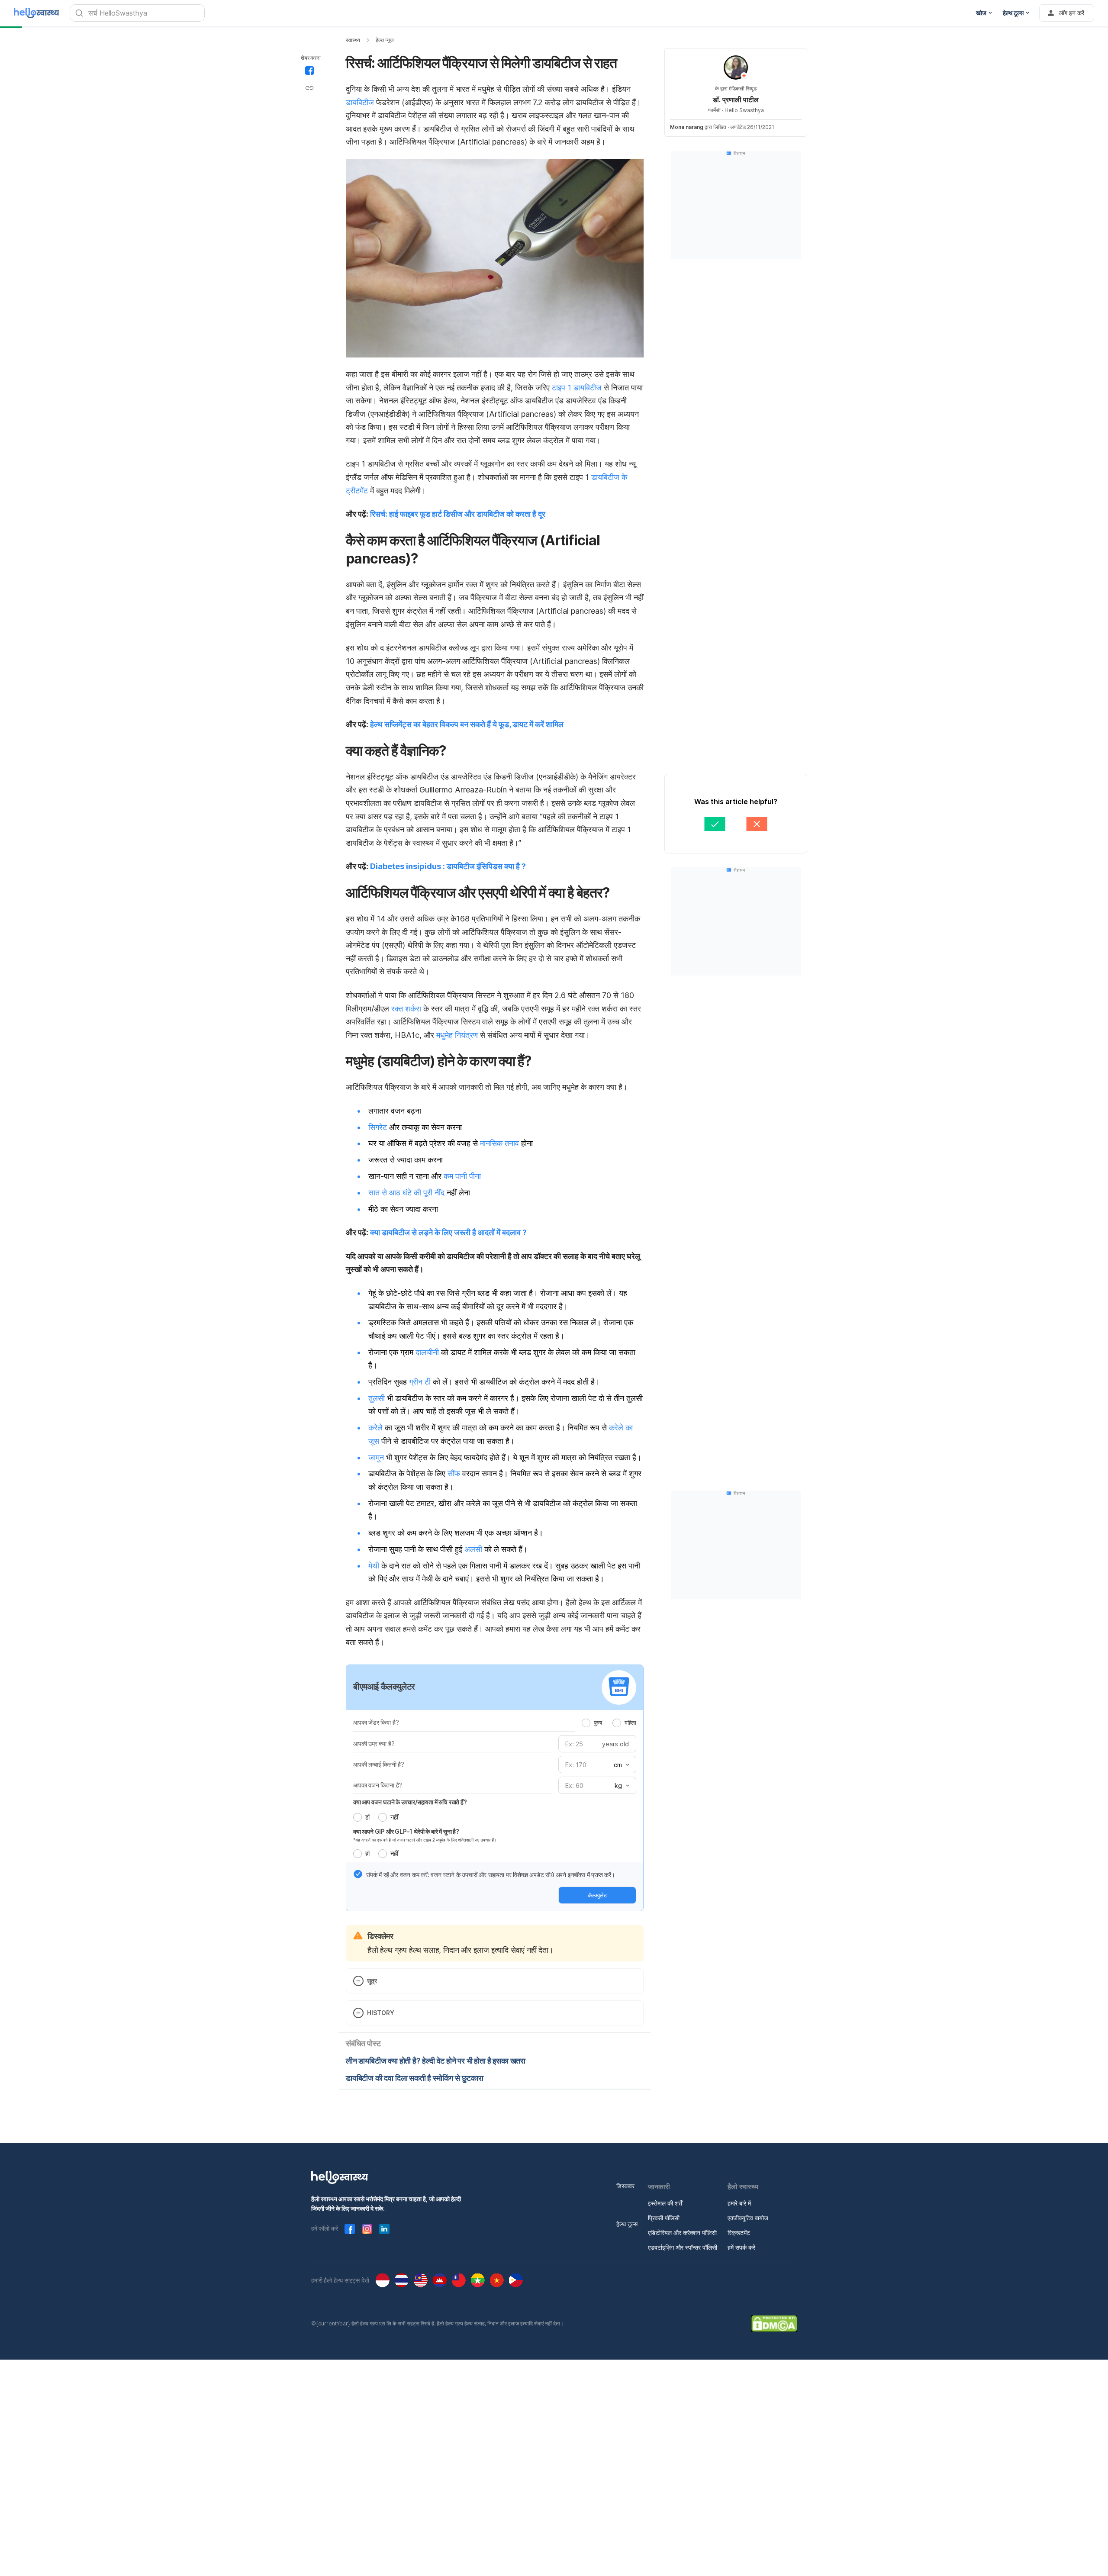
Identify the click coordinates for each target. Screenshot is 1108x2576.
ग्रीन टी (420, 1382)
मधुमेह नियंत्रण (457, 1035)
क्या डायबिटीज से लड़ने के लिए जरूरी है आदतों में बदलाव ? (448, 1232)
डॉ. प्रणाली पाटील (736, 100)
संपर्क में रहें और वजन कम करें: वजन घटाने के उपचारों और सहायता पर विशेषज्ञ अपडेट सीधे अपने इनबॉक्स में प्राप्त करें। (491, 1875)
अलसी (473, 1549)
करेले (375, 1428)
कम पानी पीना (462, 1176)
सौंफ (454, 1473)
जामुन (376, 1457)
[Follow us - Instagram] (367, 2229)
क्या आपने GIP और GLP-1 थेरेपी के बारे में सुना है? (406, 1831)
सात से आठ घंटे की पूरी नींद (406, 1193)
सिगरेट (378, 1127)
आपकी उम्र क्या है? (374, 1744)
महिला (630, 1723)
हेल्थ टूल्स (627, 2224)
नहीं (394, 1817)
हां (367, 1817)
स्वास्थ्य (353, 40)
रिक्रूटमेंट (739, 2233)
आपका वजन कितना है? (378, 1785)
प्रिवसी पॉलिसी (664, 2218)
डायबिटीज (360, 102)
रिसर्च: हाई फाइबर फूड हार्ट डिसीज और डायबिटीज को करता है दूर (458, 514)
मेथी (374, 1566)
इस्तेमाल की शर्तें (665, 2203)
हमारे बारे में (739, 2203)
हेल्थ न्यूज (385, 40)
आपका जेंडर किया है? (376, 1722)
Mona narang (687, 127)
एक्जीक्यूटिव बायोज (748, 2218)
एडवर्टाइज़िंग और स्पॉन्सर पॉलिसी (683, 2247)
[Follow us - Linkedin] (384, 2229)
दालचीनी (427, 1352)
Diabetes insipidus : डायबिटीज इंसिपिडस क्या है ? (448, 866)
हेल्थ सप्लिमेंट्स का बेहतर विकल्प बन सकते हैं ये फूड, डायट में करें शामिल (467, 724)
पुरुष (598, 1723)
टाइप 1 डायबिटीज (577, 388)
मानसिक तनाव (499, 1143)
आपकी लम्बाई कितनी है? (379, 1764)
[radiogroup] (609, 1723)
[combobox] (621, 1765)
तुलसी (377, 1398)
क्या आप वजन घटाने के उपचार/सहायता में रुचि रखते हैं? (410, 1802)
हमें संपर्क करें (741, 2247)
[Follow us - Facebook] (350, 2229)
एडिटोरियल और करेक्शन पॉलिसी (682, 2233)
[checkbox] (358, 1874)
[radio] (586, 1723)
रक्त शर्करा (406, 1009)
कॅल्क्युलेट (597, 1895)
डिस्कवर (625, 2186)
